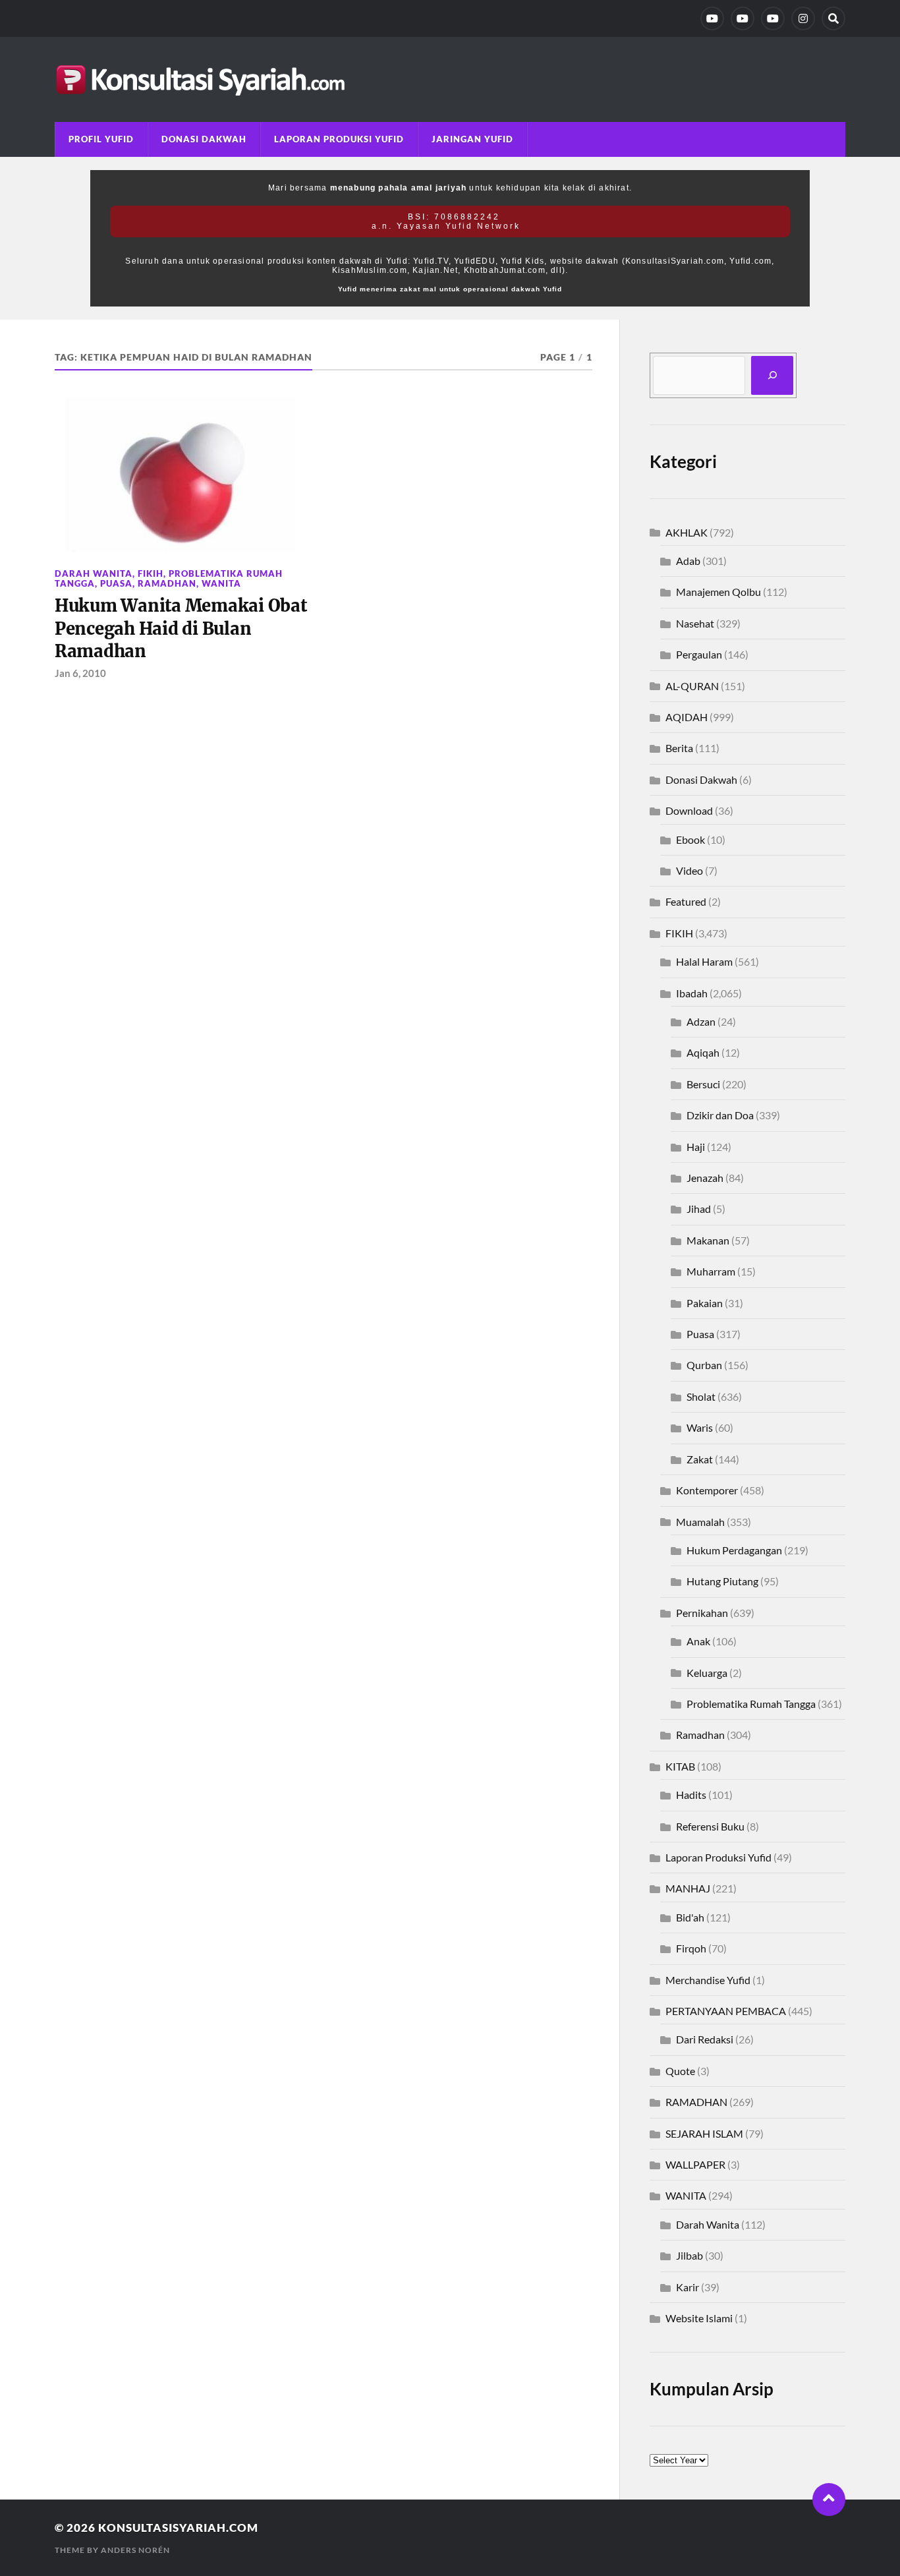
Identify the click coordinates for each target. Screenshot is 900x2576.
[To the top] (829, 2500)
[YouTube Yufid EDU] (743, 18)
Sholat (701, 1396)
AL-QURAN (692, 686)
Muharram (711, 1271)
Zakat (700, 1459)
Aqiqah (703, 1052)
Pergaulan (699, 654)
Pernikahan (702, 1613)
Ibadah (692, 993)
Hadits (691, 1795)
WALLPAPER (695, 2164)
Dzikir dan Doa (720, 1115)
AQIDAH (687, 717)
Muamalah (700, 1522)
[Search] (833, 18)
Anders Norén (135, 2550)
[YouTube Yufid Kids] (773, 18)
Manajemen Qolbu (718, 592)
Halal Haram (704, 961)
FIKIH (151, 573)
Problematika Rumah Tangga (751, 1704)
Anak (698, 1641)
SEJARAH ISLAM (704, 2133)
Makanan (708, 1240)
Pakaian (705, 1303)
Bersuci (703, 1084)
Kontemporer (707, 1490)
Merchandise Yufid (708, 1980)
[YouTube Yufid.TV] (712, 18)
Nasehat (695, 623)
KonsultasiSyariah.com (178, 2528)
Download (689, 810)
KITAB (680, 1766)
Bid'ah (690, 1917)
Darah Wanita (94, 573)
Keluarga (707, 1673)
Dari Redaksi (705, 2039)
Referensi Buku (710, 1826)
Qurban (704, 1365)
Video (689, 870)
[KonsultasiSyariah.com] (450, 79)
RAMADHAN (167, 583)
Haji (696, 1147)
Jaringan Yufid (472, 139)
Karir (688, 2287)
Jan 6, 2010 (80, 673)
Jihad (699, 1209)
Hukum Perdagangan (734, 1550)
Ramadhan (700, 1735)
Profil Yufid (101, 139)
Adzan (701, 1021)
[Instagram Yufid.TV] (803, 18)
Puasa (116, 583)
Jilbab (689, 2255)
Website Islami (699, 2318)
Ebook (690, 839)
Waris (700, 1427)
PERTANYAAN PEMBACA (726, 2011)
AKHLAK (687, 532)
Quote (680, 2071)
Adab (688, 561)
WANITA (221, 583)
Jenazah (705, 1178)
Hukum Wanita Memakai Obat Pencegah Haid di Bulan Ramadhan (181, 629)
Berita (679, 748)
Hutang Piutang (722, 1581)
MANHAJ (688, 1888)
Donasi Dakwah (204, 139)
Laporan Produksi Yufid (339, 139)
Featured (686, 901)
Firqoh (691, 1948)
